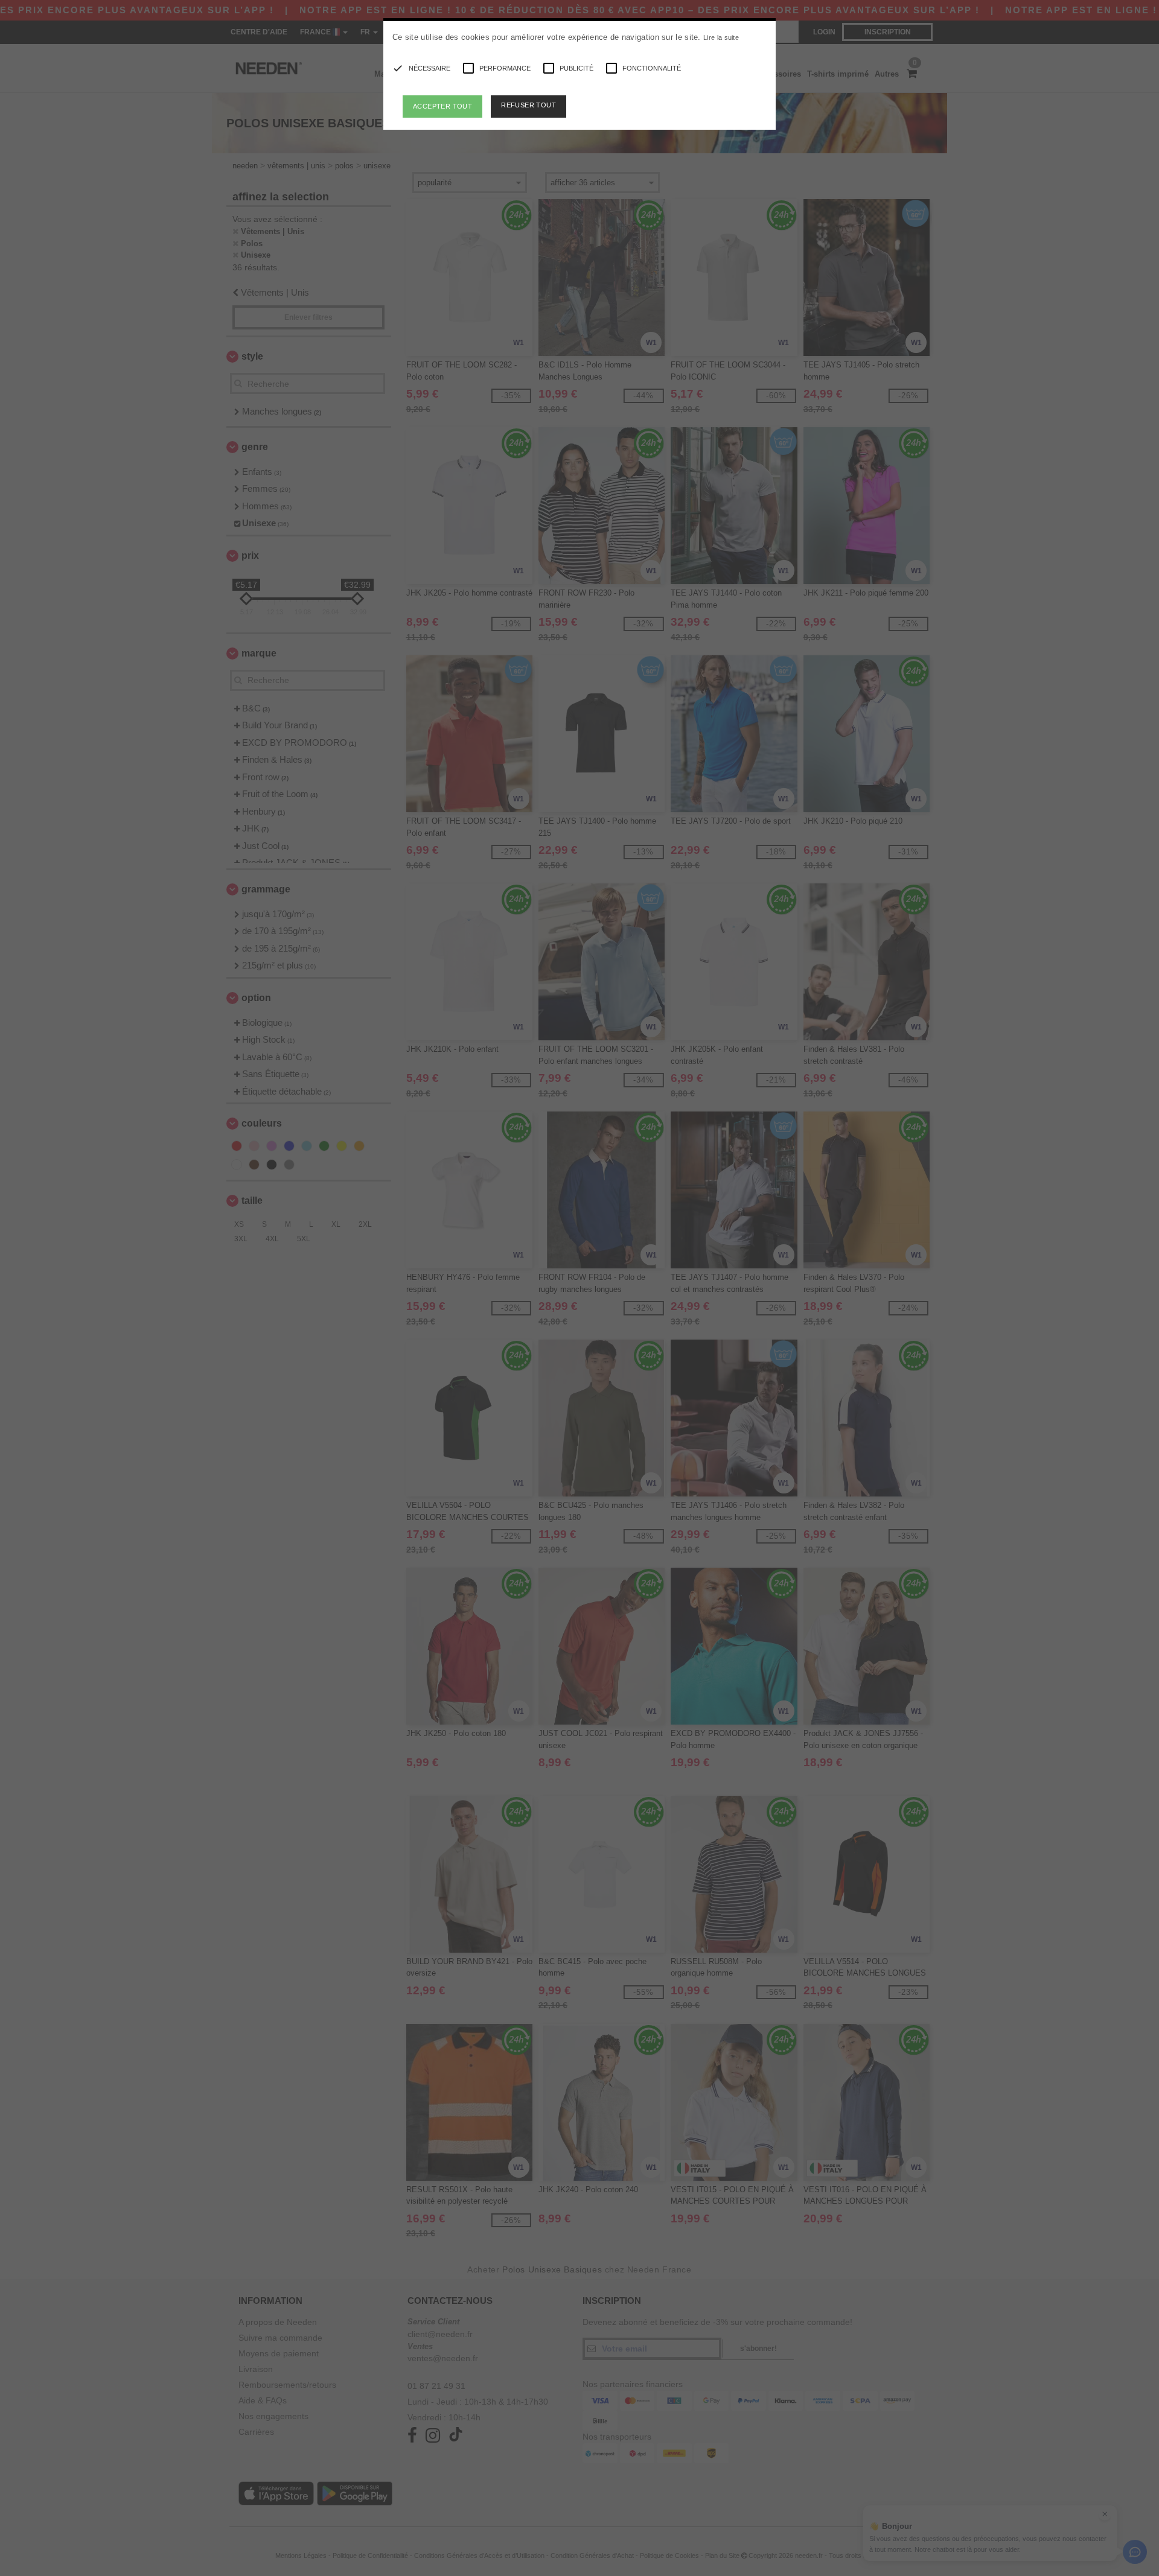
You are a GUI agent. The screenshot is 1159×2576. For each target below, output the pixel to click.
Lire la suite (721, 37)
